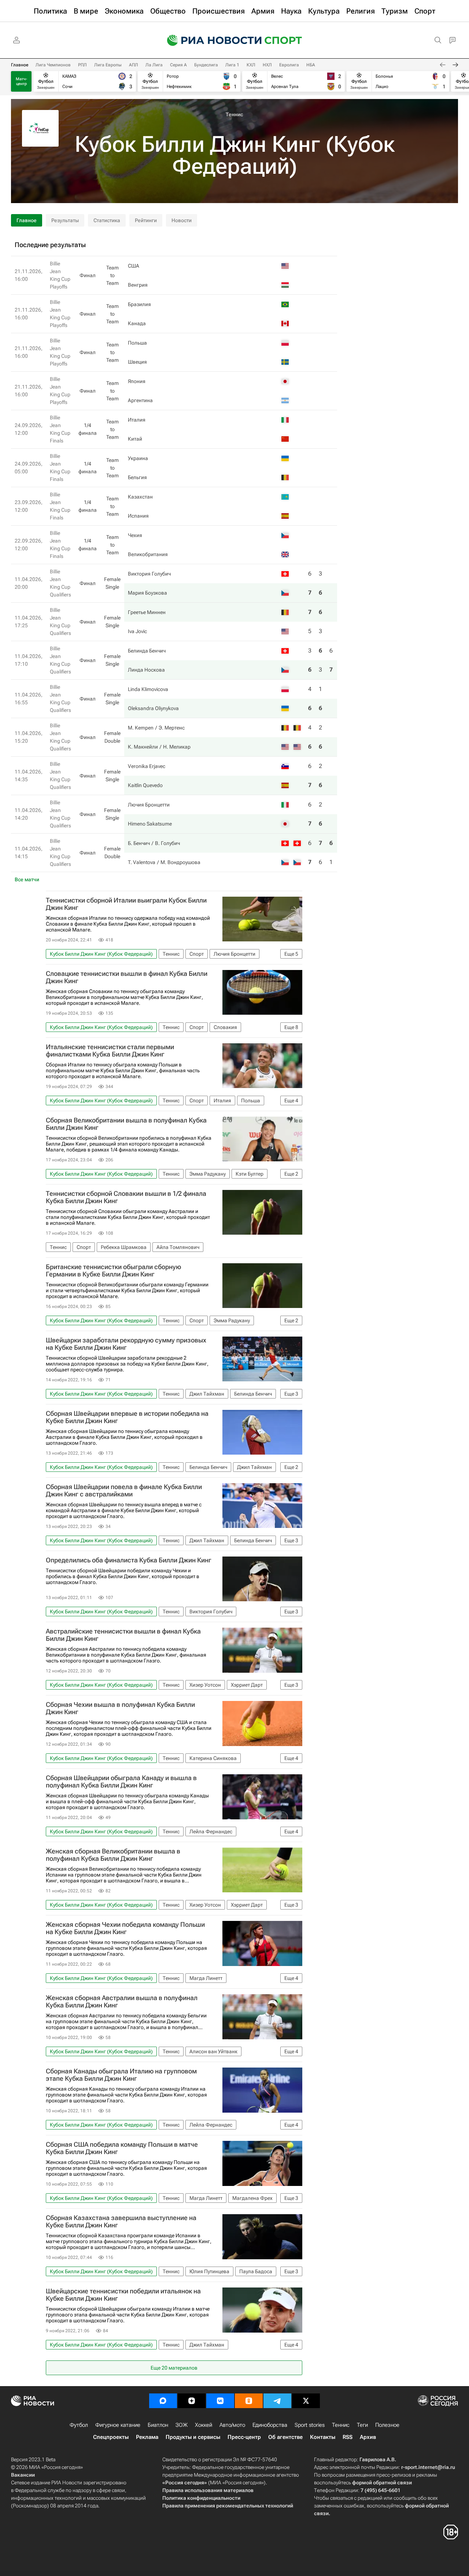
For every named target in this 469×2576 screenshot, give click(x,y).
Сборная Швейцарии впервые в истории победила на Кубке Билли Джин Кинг (127, 1417)
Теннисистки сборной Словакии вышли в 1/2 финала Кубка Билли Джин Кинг (126, 1197)
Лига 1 (232, 65)
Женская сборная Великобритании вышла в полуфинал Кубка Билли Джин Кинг (113, 1855)
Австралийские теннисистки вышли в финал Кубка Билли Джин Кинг (123, 1635)
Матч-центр (21, 81)
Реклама (147, 2437)
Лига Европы (108, 65)
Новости (182, 220)
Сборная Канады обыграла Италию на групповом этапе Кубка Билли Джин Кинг (121, 2075)
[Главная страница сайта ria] (210, 40)
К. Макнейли (143, 747)
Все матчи (27, 879)
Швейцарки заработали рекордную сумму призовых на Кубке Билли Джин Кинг (126, 1344)
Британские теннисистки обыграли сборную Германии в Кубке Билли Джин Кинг (113, 1271)
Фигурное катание (118, 2425)
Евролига (289, 65)
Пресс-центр (244, 2437)
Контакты (323, 2437)
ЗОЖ (182, 2425)
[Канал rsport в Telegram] (277, 2401)
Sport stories (310, 2425)
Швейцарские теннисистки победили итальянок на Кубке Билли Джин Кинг (123, 2295)
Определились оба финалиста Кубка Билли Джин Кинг (129, 1560)
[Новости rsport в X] (306, 2401)
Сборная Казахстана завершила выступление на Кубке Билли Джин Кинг (121, 2222)
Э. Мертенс (172, 728)
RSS (348, 2437)
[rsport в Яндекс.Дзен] (192, 2401)
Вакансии (23, 2475)
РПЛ (82, 65)
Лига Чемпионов (53, 65)
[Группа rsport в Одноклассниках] (249, 2401)
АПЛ (134, 65)
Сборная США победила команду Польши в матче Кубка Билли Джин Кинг (122, 2148)
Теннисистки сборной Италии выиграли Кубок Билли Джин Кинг (126, 904)
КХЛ (251, 65)
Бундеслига (206, 65)
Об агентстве (285, 2437)
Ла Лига (154, 65)
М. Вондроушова (180, 862)
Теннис (234, 114)
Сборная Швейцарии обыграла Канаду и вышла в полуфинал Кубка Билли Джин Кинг (121, 1782)
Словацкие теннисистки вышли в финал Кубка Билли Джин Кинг (127, 977)
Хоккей (204, 2425)
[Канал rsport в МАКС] (163, 2401)
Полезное (387, 2425)
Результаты (65, 220)
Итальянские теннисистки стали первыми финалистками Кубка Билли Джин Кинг (110, 1051)
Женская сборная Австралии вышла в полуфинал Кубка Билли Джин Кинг (122, 2002)
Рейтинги (146, 220)
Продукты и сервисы (193, 2437)
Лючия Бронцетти (149, 805)
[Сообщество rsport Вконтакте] (220, 2401)
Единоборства (270, 2425)
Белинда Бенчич (147, 651)
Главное (20, 65)
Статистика (107, 220)
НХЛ (267, 65)
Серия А (178, 65)
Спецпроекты (111, 2437)
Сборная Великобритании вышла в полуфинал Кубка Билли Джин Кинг (126, 1124)
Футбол (79, 2425)
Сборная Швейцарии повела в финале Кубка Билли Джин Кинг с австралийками (124, 1491)
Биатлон (158, 2425)
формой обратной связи (382, 2483)
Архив (368, 2437)
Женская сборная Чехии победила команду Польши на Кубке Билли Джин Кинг (125, 1928)
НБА (311, 65)
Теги (362, 2425)
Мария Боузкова (147, 593)
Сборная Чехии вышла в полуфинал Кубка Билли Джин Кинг (120, 1708)
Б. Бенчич (139, 843)
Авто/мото (232, 2425)
